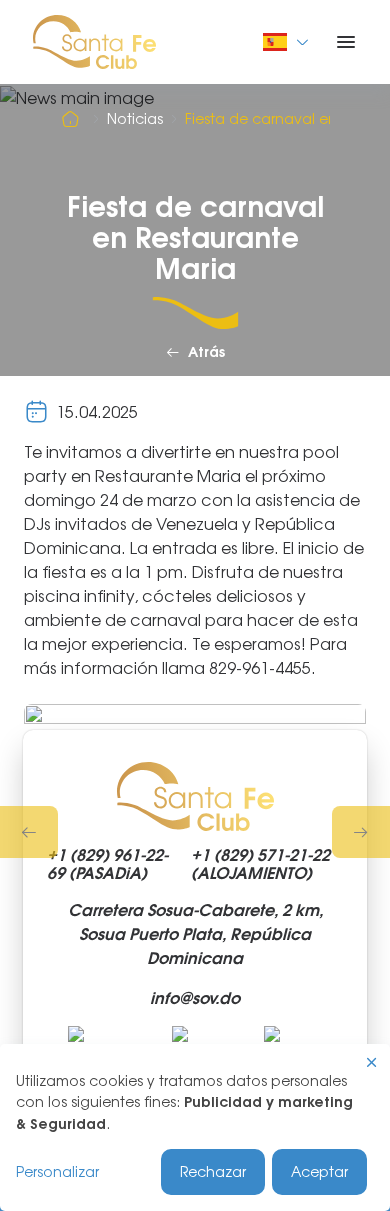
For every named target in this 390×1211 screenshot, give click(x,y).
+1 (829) (107, 864)
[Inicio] (73, 119)
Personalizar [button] (57, 1171)
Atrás (206, 352)
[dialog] (195, 1127)
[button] (29, 832)
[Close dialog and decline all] (372, 1062)
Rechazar (213, 1171)
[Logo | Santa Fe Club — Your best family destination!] (94, 40)
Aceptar (319, 1171)
